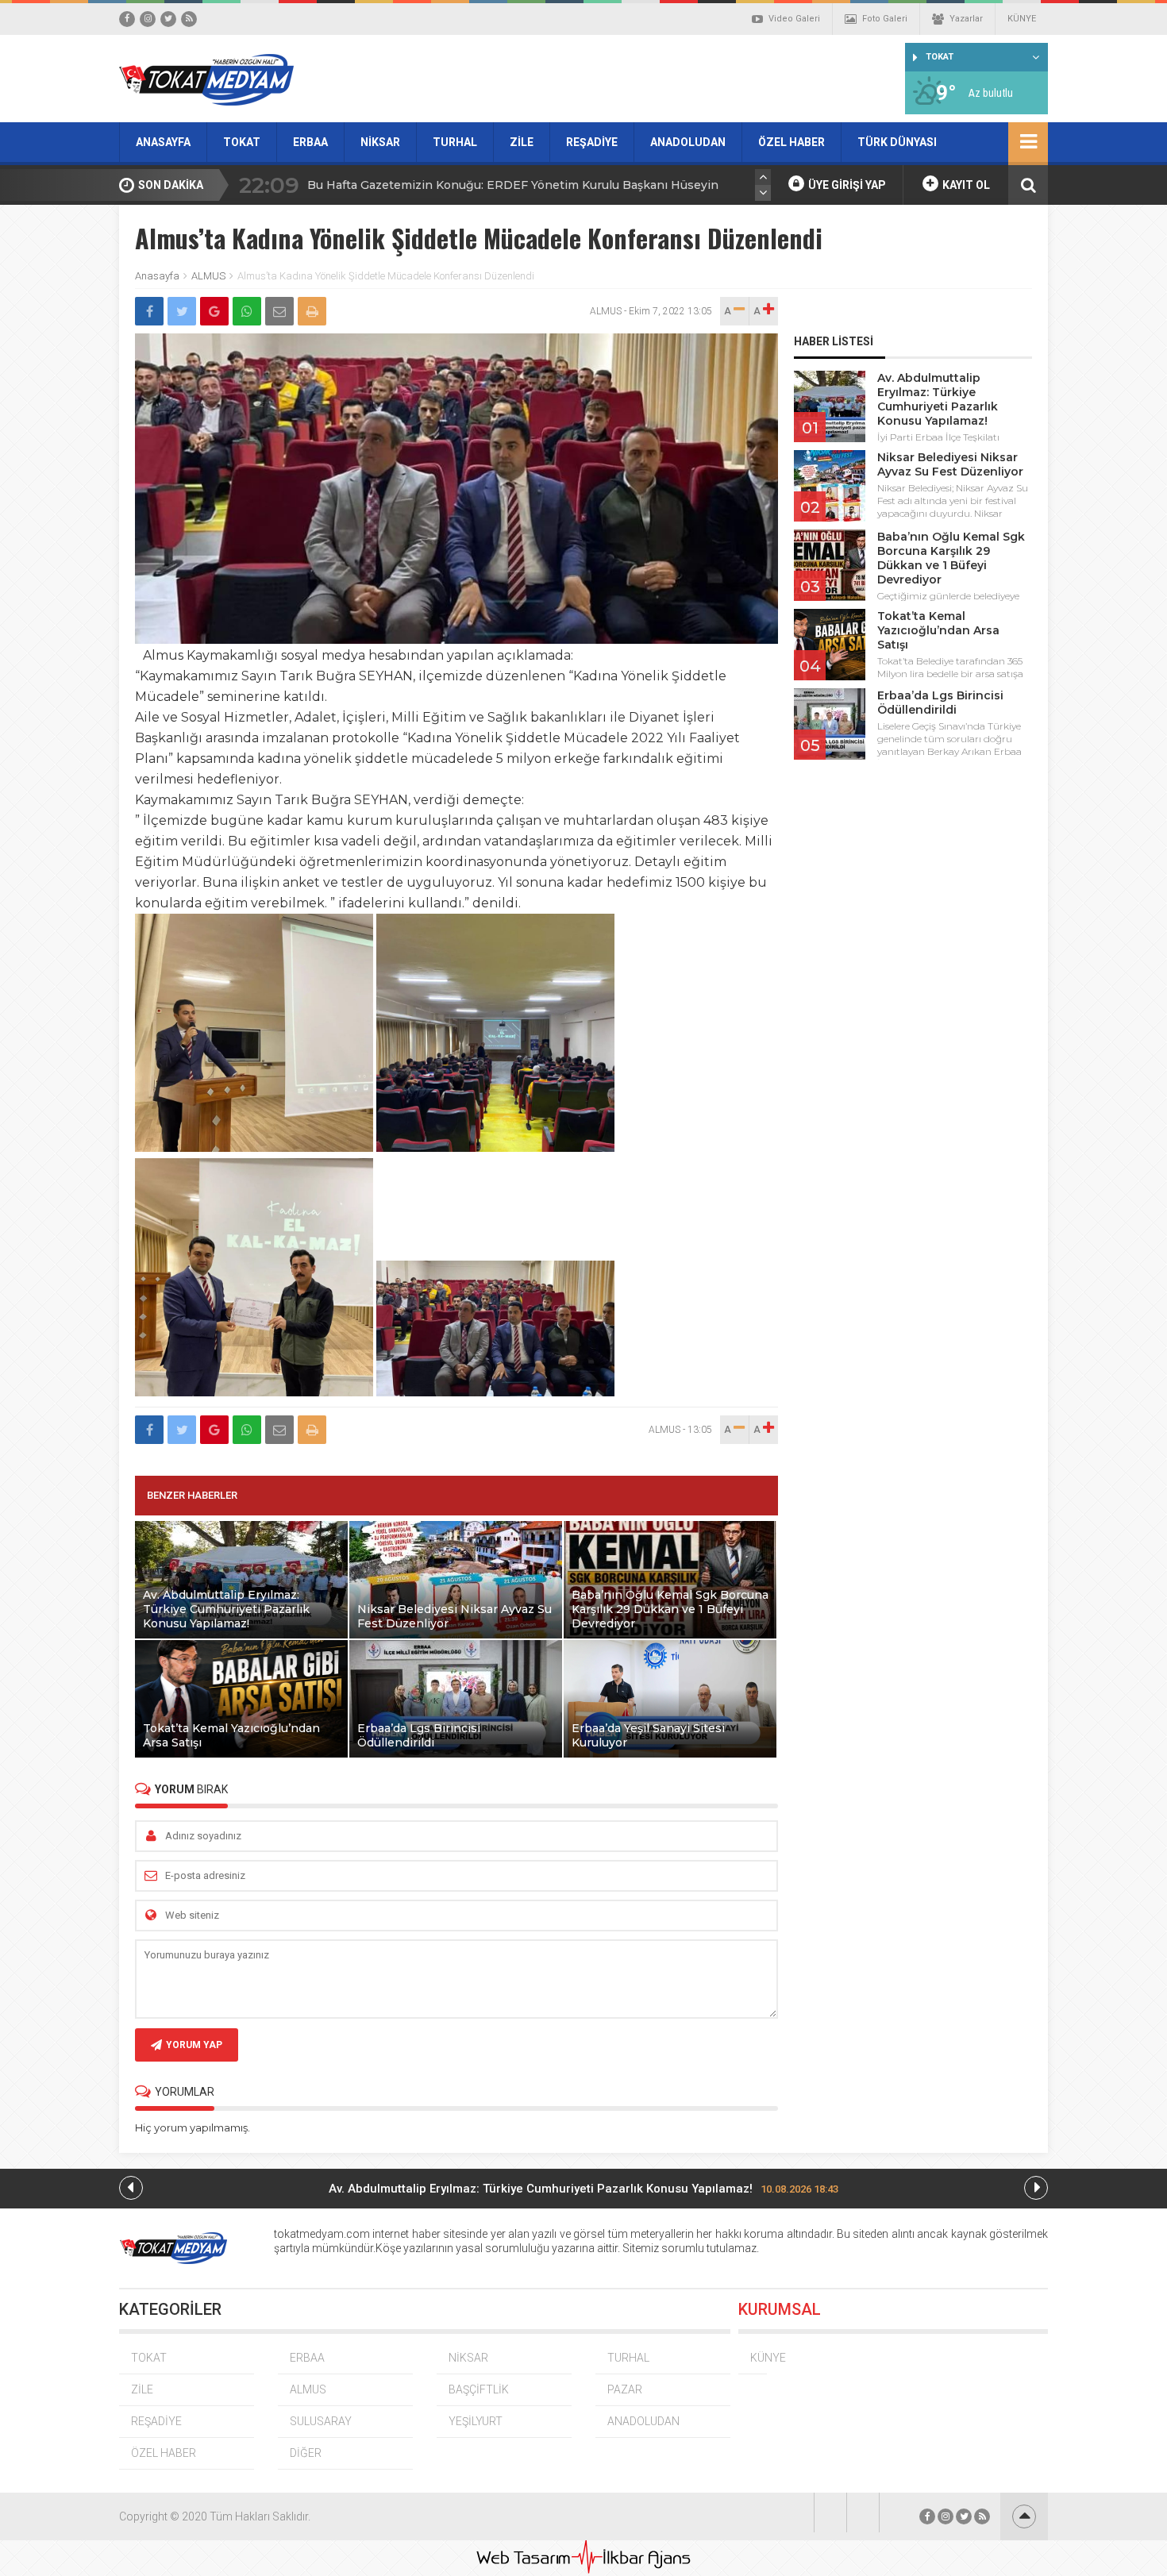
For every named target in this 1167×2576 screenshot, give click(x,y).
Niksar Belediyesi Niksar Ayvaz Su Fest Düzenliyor (950, 464)
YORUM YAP (194, 2045)
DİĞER (306, 2453)
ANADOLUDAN (688, 142)
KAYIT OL (965, 185)
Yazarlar (966, 19)
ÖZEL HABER (791, 142)
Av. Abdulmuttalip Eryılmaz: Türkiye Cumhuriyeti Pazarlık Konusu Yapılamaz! (938, 399)
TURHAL (455, 142)
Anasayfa (157, 276)
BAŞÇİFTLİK (479, 2389)
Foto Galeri (885, 19)
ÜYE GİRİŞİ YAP (846, 185)
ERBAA (310, 142)
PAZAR (625, 2389)
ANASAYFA (163, 142)
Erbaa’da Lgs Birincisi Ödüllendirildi (940, 703)
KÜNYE (1022, 19)
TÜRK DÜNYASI (897, 142)
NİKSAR (380, 142)
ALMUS (208, 276)
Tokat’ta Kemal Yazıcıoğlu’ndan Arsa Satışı (938, 630)
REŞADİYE (592, 142)
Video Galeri (794, 19)
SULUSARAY (321, 2421)
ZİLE (522, 142)
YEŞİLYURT (476, 2421)
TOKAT (242, 142)
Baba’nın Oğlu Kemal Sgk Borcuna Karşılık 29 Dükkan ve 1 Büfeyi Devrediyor (951, 558)
